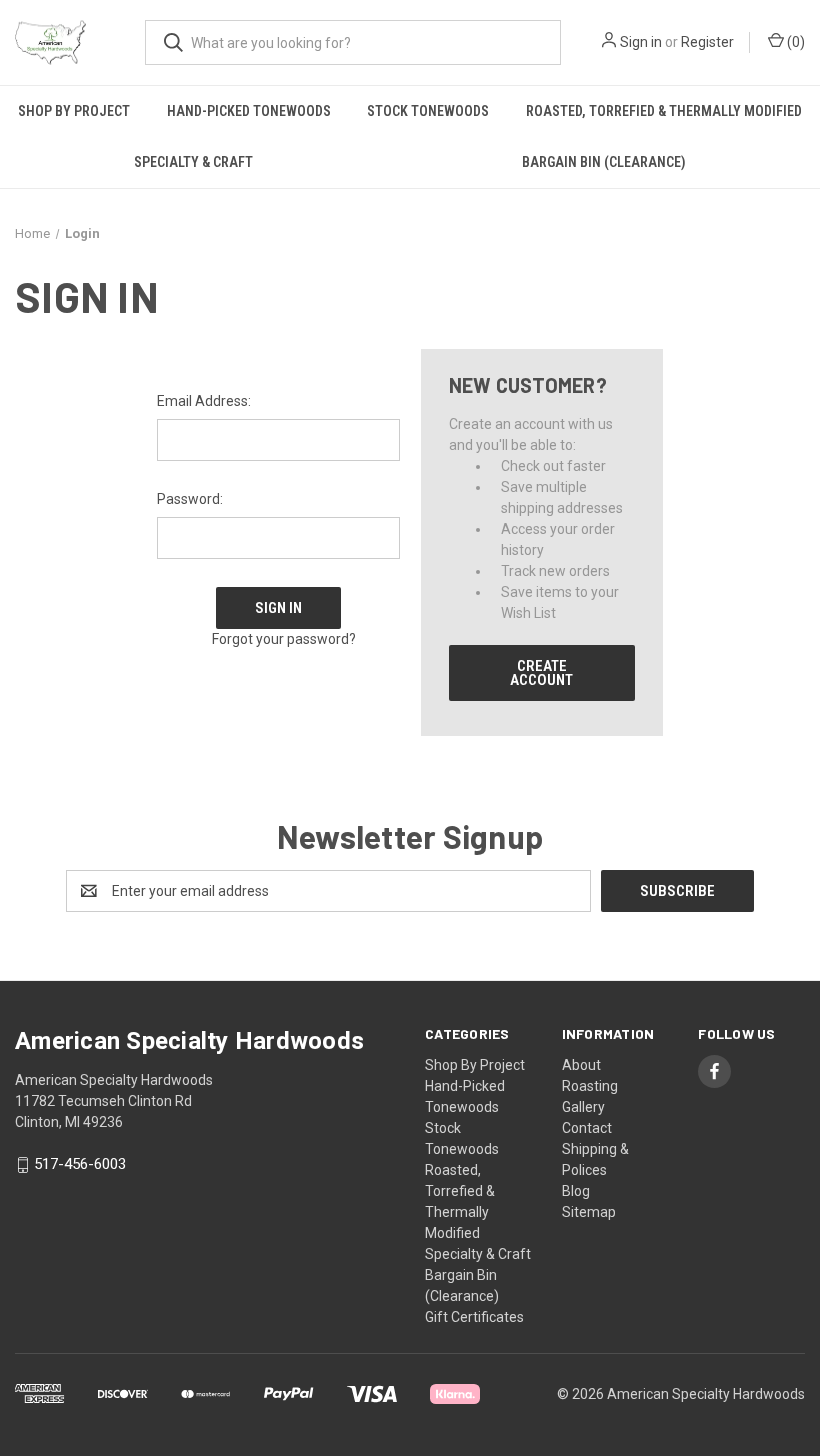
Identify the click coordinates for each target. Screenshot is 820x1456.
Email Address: (204, 401)
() (794, 42)
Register (707, 42)
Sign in (641, 42)
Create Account (541, 673)
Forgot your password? (284, 639)
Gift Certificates (474, 1317)
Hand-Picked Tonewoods (249, 111)
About (581, 1065)
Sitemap (589, 1212)
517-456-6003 (80, 1165)
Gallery (583, 1107)
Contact (587, 1128)
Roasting (590, 1086)
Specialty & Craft (193, 162)
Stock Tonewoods (428, 111)
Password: (190, 499)
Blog (576, 1191)
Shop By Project (74, 111)
